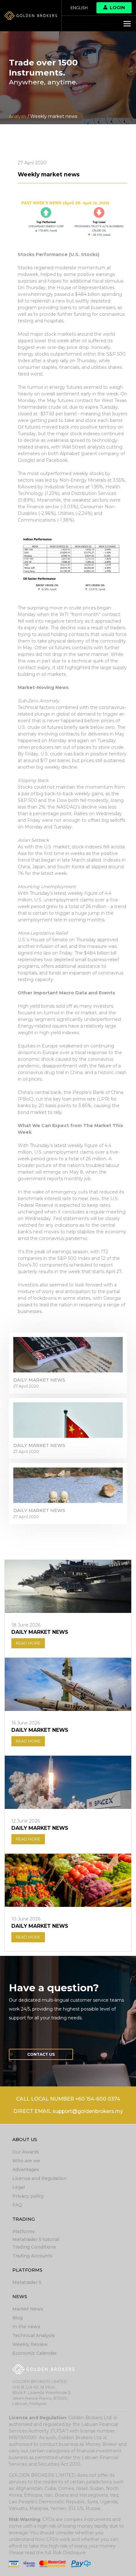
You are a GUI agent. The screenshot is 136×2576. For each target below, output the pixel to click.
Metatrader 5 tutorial (36, 2239)
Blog (18, 2318)
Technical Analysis (34, 2335)
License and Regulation (39, 2178)
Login (117, 8)
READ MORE (28, 1643)
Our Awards (26, 2152)
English (79, 8)
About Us (25, 2140)
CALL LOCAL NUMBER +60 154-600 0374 (68, 2099)
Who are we (26, 2161)
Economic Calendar (34, 2353)
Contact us (41, 2054)
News (20, 2297)
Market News (28, 2309)
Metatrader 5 (27, 2282)
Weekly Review (30, 2344)
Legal (19, 2187)
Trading (24, 2219)
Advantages (26, 2170)
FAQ (17, 2205)
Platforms (24, 2231)
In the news (26, 2327)
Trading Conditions (34, 2247)
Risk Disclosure (69, 2553)
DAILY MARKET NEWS (39, 1380)
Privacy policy (28, 2196)
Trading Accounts (32, 2256)
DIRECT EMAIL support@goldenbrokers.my (68, 2111)
